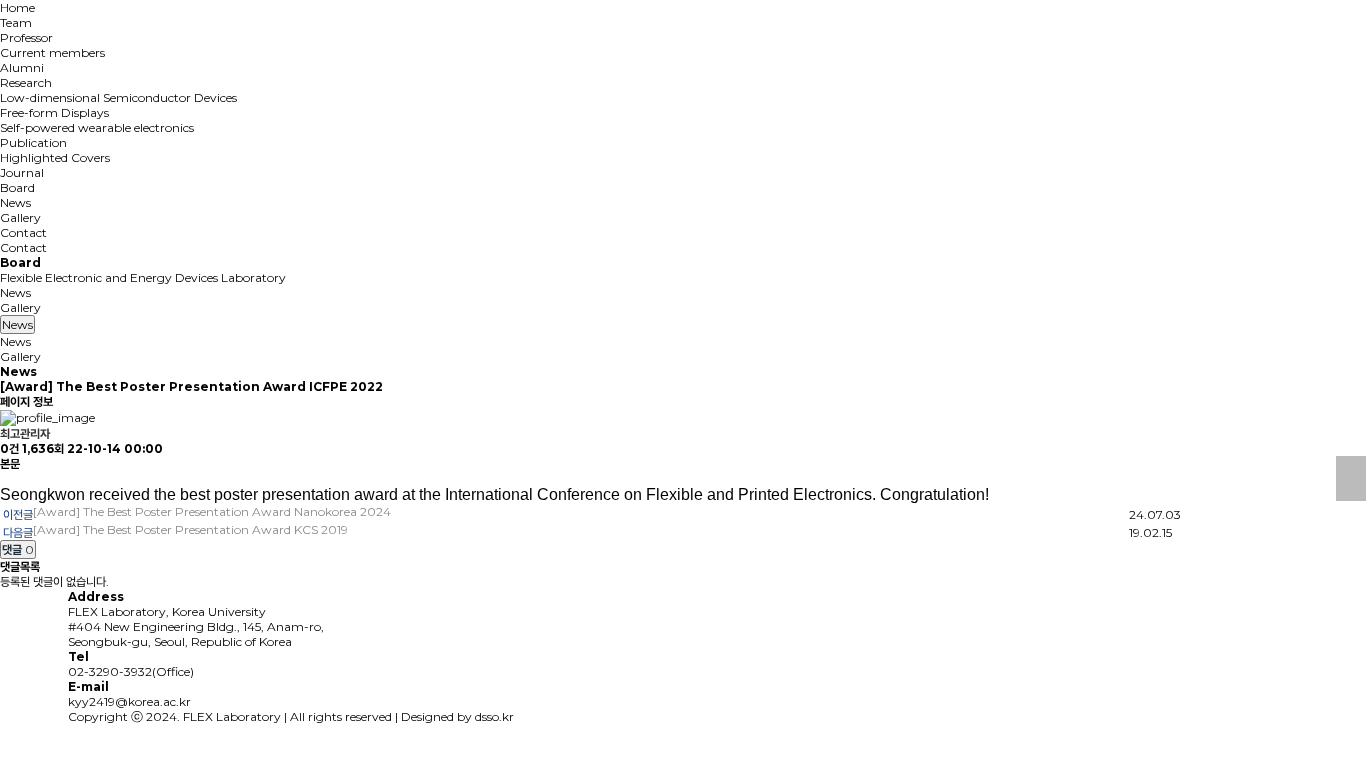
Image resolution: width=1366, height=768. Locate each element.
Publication (33, 142)
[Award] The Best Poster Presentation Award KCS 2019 (190, 529)
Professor (26, 37)
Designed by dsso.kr (457, 716)
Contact (23, 232)
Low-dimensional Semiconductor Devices (118, 97)
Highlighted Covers (55, 157)
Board (17, 187)
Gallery (20, 217)
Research (26, 82)
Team (16, 22)
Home (17, 7)
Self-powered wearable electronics (97, 127)
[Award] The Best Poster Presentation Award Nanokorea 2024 (212, 511)
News (15, 202)
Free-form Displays (54, 112)
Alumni (22, 67)
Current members (52, 52)
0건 (9, 448)
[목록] (1351, 478)
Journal (22, 172)
